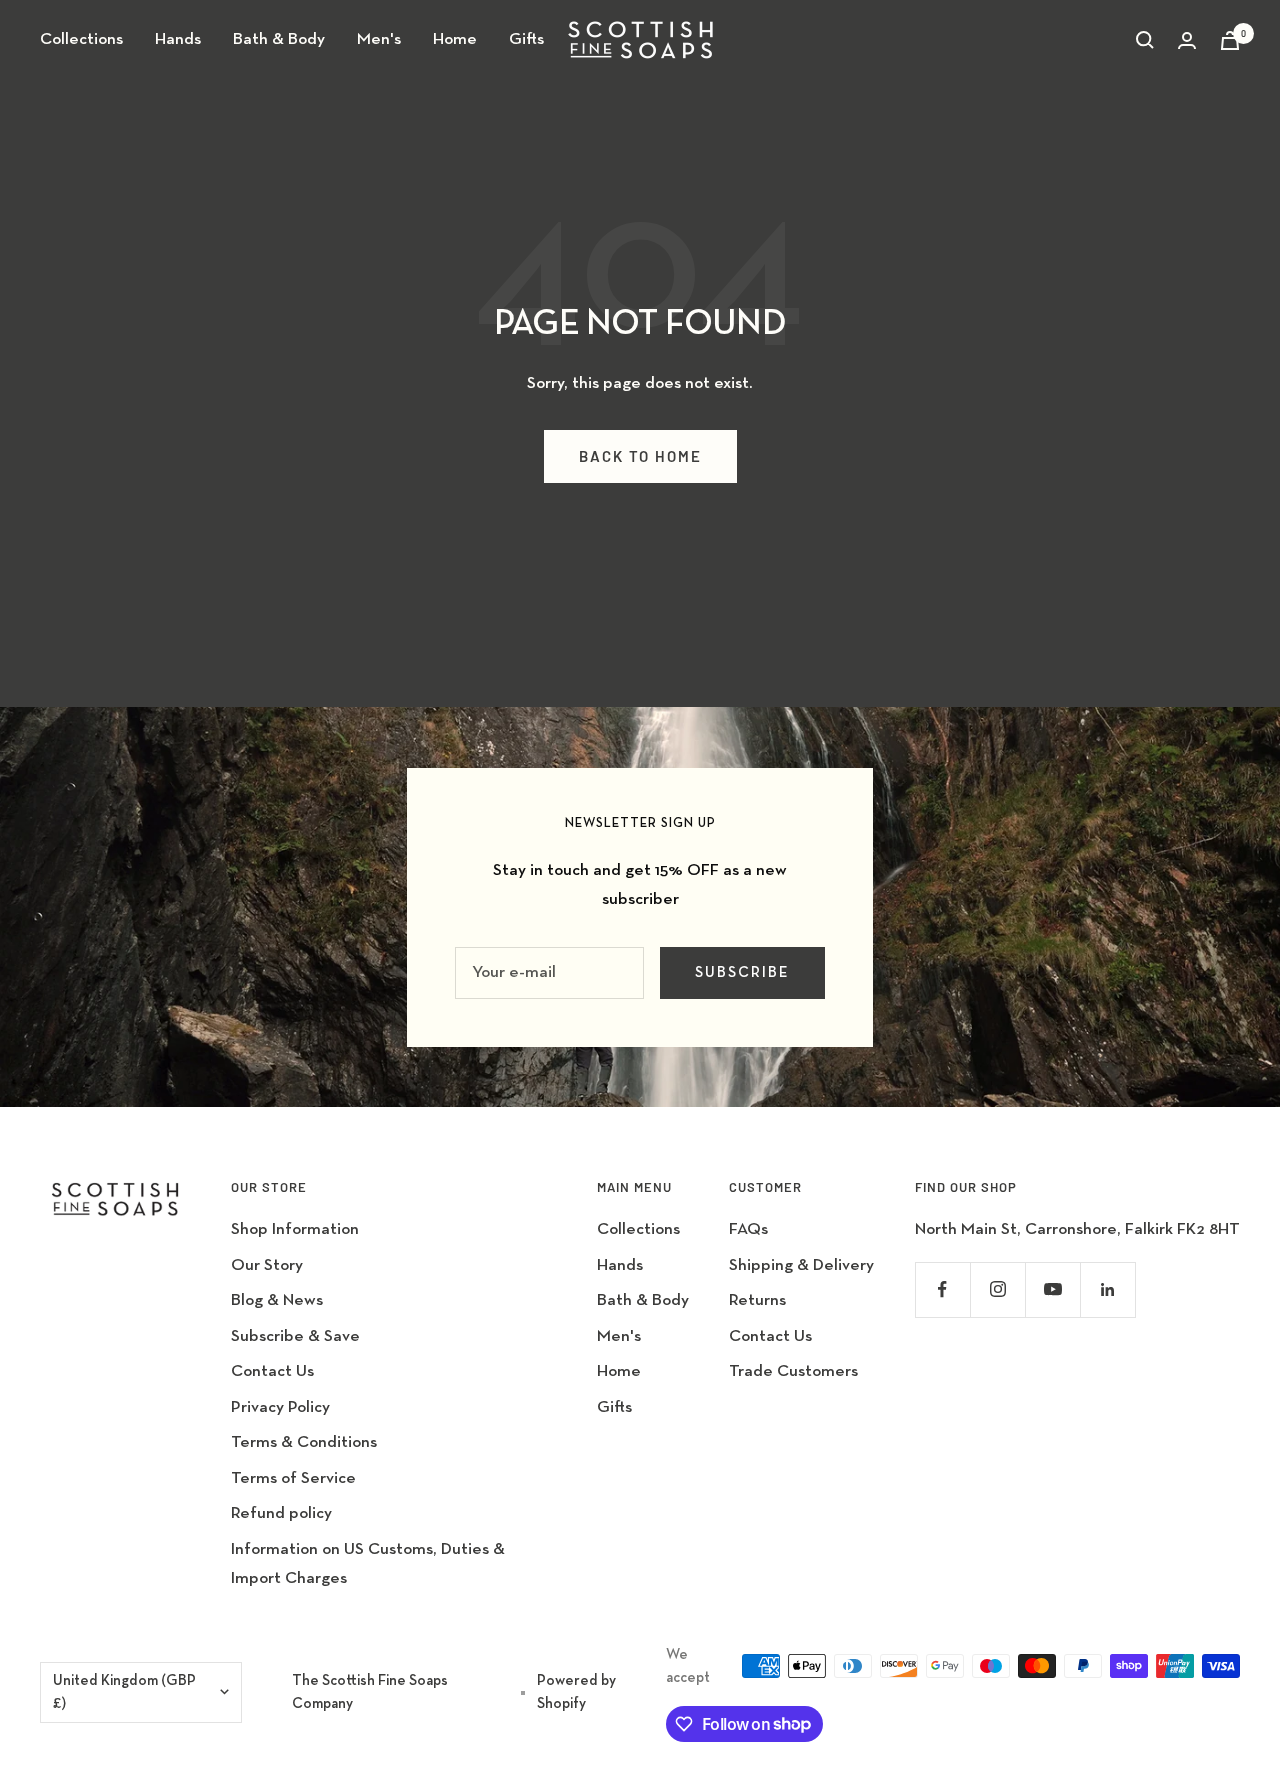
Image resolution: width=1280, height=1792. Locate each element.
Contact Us (272, 1371)
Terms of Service (293, 1478)
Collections (81, 39)
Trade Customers (793, 1371)
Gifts (526, 39)
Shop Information (295, 1229)
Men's (379, 39)
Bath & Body (279, 39)
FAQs (748, 1229)
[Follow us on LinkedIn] (1107, 1289)
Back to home (640, 456)
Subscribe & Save (295, 1336)
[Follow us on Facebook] (942, 1289)
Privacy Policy (280, 1407)
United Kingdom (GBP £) (124, 1692)
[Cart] (1230, 40)
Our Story (267, 1265)
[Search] (1145, 40)
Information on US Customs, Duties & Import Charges (368, 1564)
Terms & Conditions (304, 1442)
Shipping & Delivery (801, 1265)
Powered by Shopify (576, 1692)
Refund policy (281, 1513)
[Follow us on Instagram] (997, 1289)
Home (455, 39)
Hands (178, 39)
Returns (757, 1300)
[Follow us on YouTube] (1052, 1289)
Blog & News (277, 1300)
